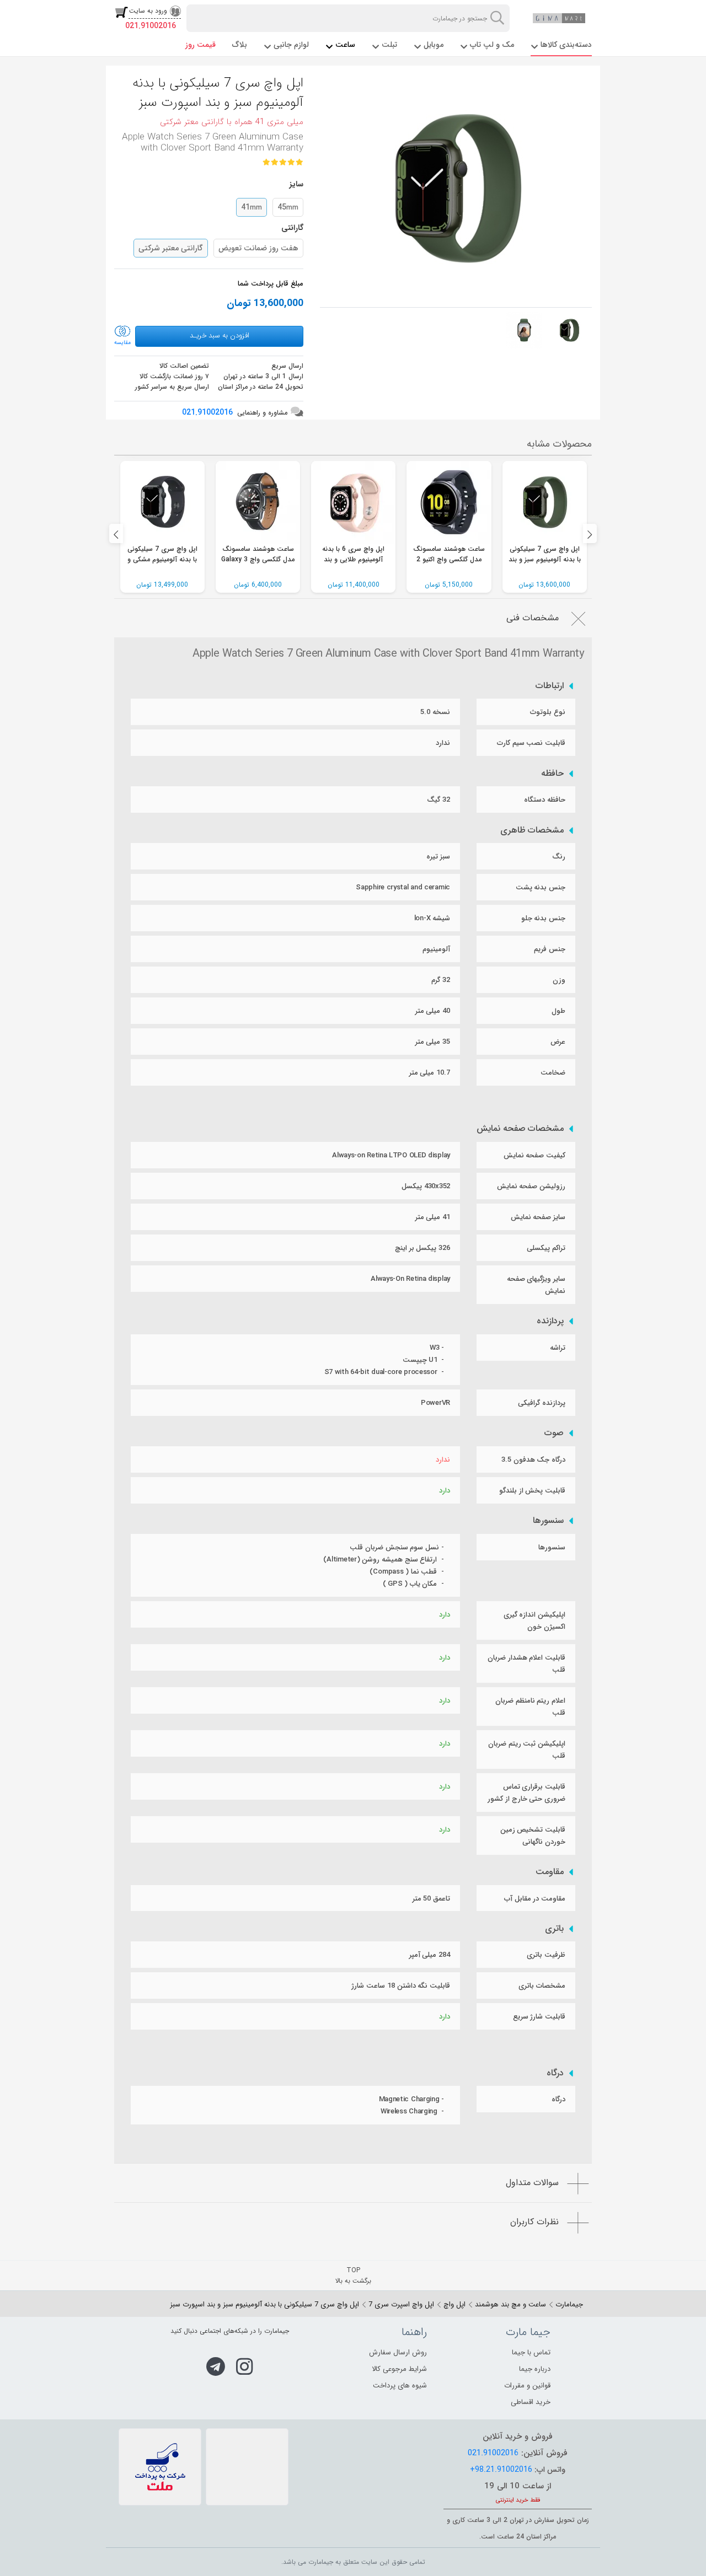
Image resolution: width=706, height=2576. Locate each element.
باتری (554, 1929)
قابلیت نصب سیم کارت (531, 743)
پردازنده (550, 1321)
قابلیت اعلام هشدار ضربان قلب (526, 1664)
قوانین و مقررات (527, 2386)
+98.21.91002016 (501, 2470)
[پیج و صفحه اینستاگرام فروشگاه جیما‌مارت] (245, 2366)
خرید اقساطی (531, 2402)
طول (558, 1011)
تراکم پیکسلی (546, 1248)
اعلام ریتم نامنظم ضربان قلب (530, 1707)
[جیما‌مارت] (559, 18)
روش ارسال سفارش (398, 2352)
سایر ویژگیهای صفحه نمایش (536, 1285)
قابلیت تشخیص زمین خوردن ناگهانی (533, 1836)
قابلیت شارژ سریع (539, 2017)
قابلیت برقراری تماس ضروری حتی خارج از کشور (526, 1793)
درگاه (555, 2073)
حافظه (552, 774)
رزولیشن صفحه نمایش (531, 1186)
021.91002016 (151, 26)
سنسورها (548, 1521)
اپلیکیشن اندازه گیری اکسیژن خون (534, 1621)
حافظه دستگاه (545, 800)
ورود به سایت (148, 11)
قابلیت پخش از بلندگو (532, 1491)
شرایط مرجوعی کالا (399, 2369)
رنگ (559, 857)
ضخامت (553, 1073)
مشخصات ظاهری (532, 830)
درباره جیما (535, 2369)
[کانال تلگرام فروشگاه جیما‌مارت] (216, 2366)
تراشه (558, 1348)
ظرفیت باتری (546, 1955)
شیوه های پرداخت (400, 2386)
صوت (554, 1433)
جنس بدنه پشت (541, 887)
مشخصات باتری (542, 1986)
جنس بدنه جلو (543, 918)
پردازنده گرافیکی (542, 1403)
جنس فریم (550, 949)
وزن (559, 980)
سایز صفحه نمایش (538, 1217)
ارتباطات (550, 686)
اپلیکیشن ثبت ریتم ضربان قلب (527, 1750)
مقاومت (550, 1872)
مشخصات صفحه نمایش (520, 1129)
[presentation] (116, 533)
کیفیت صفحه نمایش (534, 1155)
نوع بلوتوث (548, 712)
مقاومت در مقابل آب (535, 1899)
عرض (558, 1042)
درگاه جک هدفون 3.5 (533, 1460)
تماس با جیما (531, 2352)
